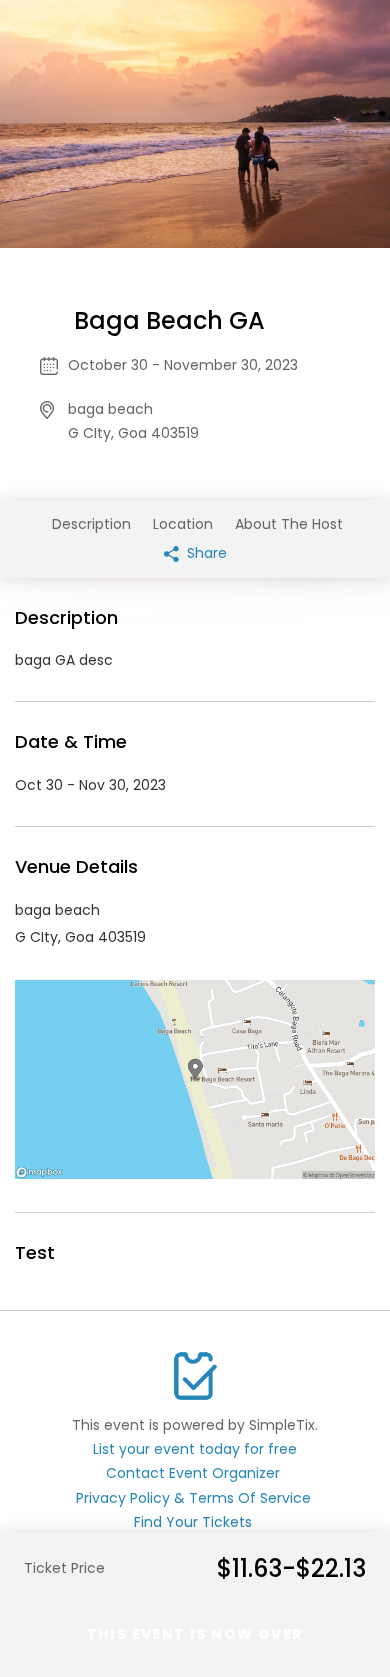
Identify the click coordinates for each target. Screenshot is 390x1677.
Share (205, 553)
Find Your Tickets (193, 1522)
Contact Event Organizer (193, 1473)
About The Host (289, 524)
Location (183, 524)
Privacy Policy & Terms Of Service (193, 1498)
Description (91, 524)
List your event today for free (195, 1449)
